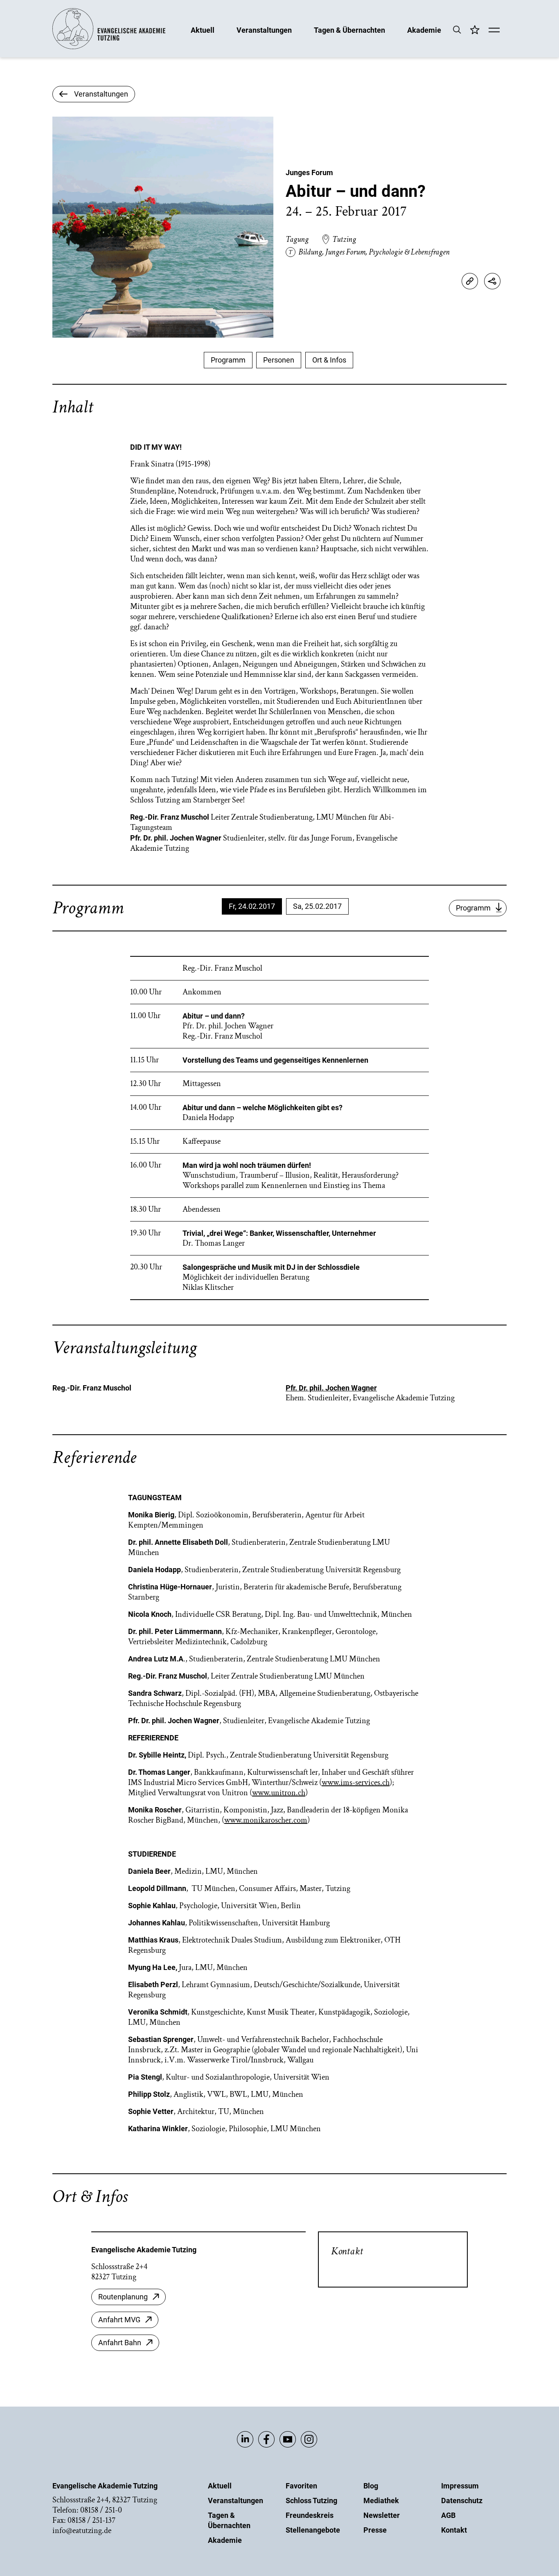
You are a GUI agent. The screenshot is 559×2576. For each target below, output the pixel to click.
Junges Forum (309, 172)
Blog (371, 2486)
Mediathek (381, 2501)
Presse (375, 2530)
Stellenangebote (313, 2530)
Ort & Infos (329, 360)
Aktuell (203, 30)
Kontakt (454, 2530)
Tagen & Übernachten (349, 30)
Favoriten (301, 2486)
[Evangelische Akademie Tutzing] (109, 47)
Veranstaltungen (264, 30)
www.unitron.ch (279, 1793)
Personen (279, 360)
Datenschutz (462, 2501)
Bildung (310, 252)
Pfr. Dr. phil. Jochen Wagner (331, 1388)
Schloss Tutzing (311, 2501)
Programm (228, 360)
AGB (448, 2515)
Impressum (460, 2486)
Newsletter (382, 2515)
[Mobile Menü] (494, 31)
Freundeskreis (310, 2515)
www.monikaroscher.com (266, 1820)
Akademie (424, 30)
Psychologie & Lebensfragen (409, 252)
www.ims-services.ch (356, 1783)
